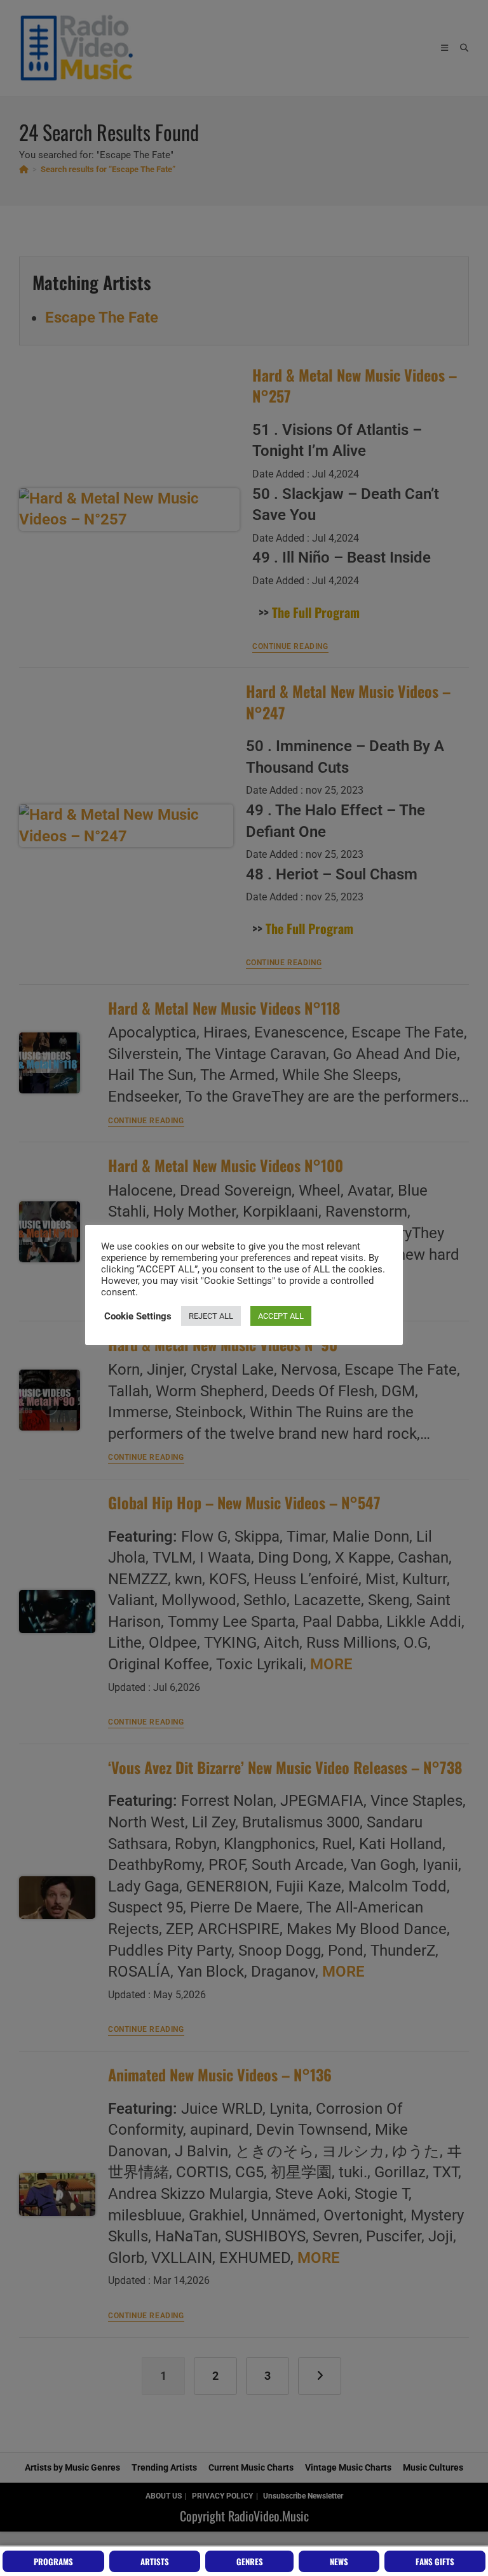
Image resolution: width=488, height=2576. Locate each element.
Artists (155, 2561)
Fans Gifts (435, 2561)
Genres (250, 2561)
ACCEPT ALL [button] (281, 1316)
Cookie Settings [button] (138, 1316)
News (339, 2561)
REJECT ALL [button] (211, 1316)
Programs (53, 2561)
